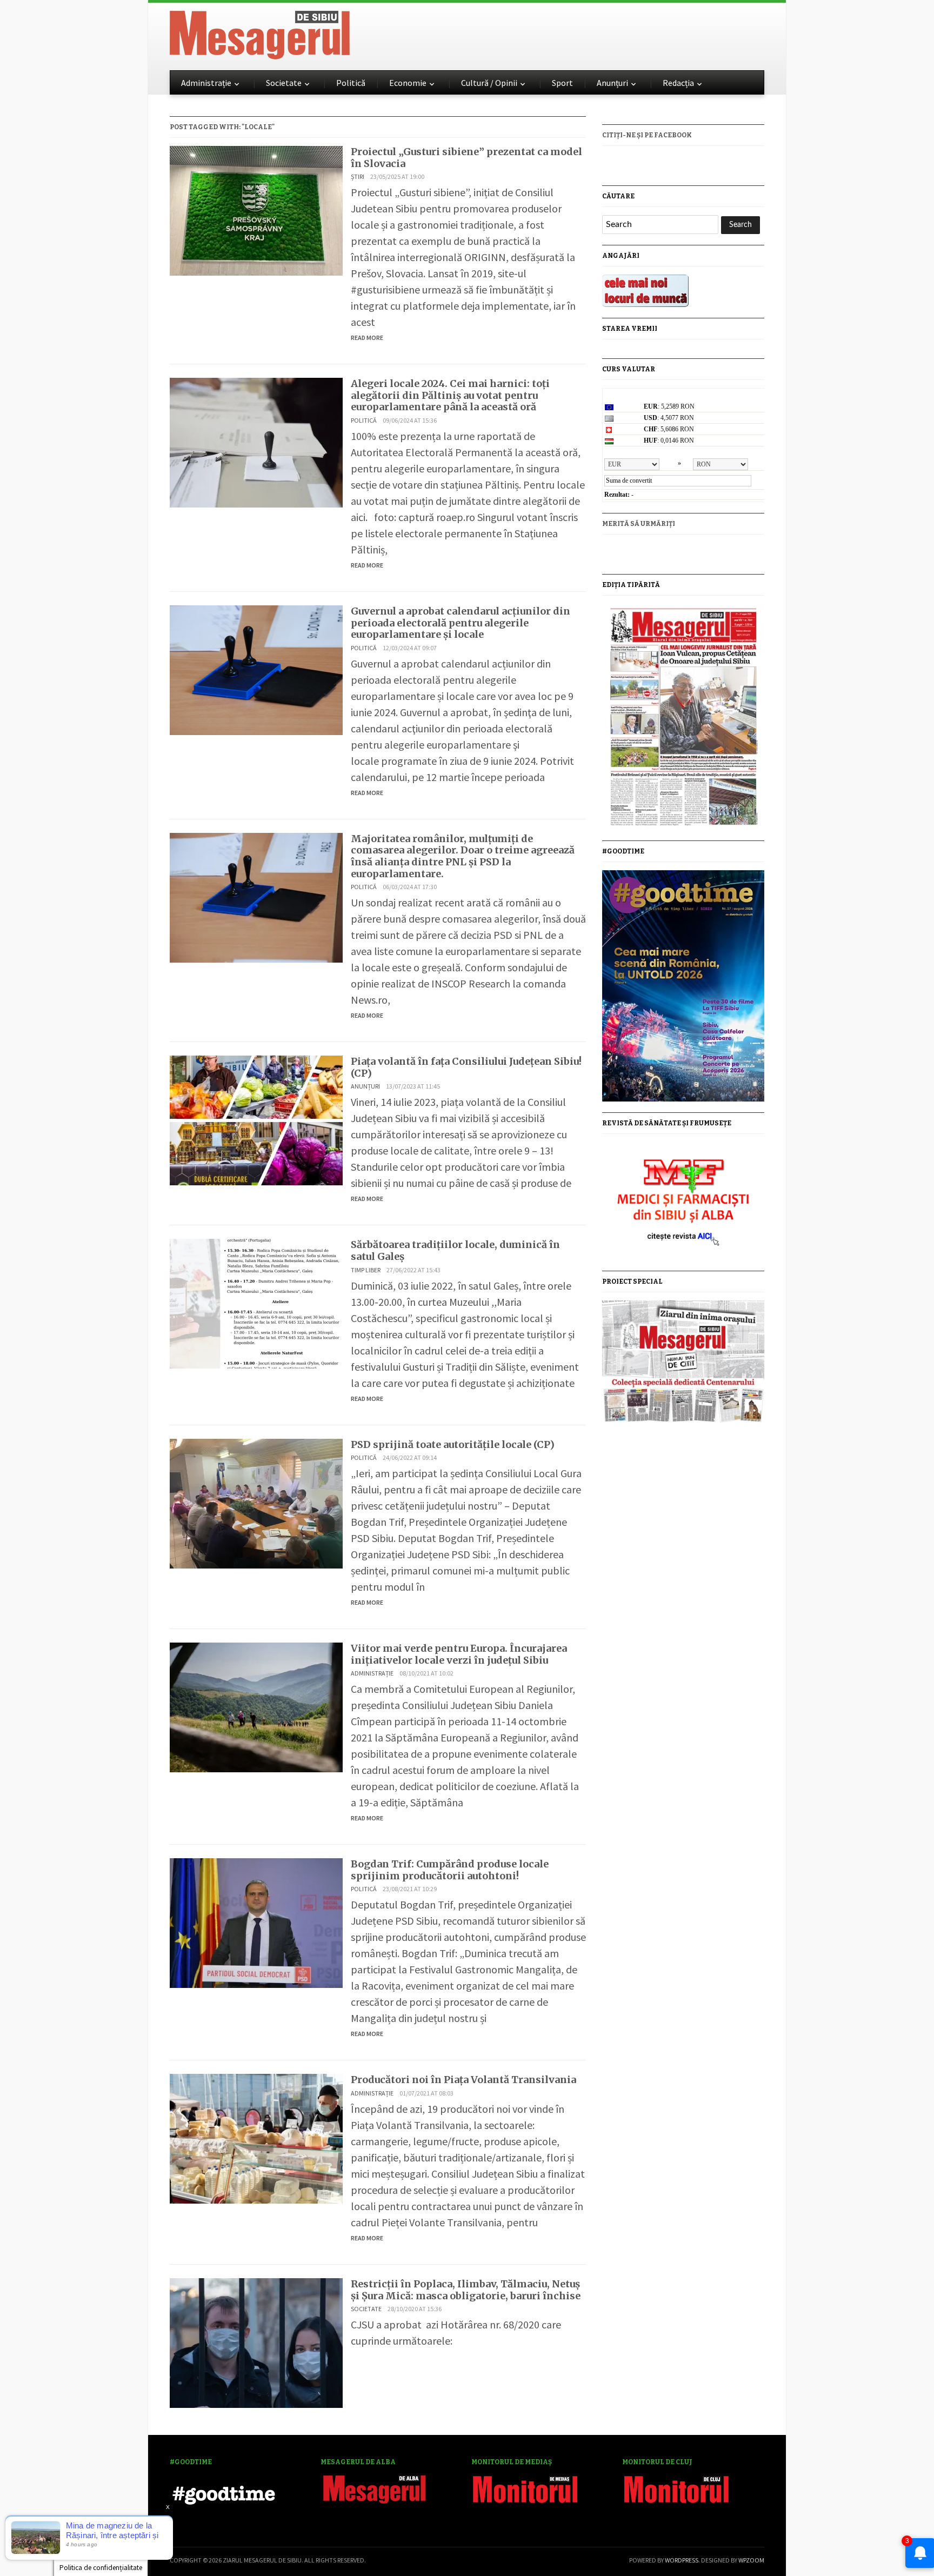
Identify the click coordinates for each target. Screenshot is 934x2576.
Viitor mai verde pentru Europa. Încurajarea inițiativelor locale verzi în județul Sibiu (459, 1654)
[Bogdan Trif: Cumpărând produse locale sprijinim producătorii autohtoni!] (256, 1922)
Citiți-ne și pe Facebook (647, 135)
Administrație (206, 83)
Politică (351, 83)
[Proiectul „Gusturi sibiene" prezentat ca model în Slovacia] (256, 209)
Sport (562, 83)
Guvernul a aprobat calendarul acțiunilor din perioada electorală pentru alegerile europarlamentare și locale (461, 623)
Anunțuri (612, 83)
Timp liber (366, 1270)
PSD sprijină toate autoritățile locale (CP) (453, 1444)
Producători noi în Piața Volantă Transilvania (463, 2080)
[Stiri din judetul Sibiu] (260, 33)
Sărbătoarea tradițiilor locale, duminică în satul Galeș (455, 1250)
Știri (358, 176)
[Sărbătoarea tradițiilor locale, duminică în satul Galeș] (256, 1302)
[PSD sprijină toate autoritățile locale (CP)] (256, 1502)
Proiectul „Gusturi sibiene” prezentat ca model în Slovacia (466, 158)
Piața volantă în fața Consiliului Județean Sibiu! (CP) (466, 1067)
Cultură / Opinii (489, 83)
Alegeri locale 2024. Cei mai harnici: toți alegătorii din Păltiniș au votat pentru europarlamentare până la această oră (450, 395)
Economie (408, 83)
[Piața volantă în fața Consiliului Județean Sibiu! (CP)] (256, 1119)
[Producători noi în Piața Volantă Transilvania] (256, 2137)
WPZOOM (751, 2560)
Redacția (678, 83)
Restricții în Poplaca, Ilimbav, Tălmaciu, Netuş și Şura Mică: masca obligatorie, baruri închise (466, 2290)
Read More (367, 338)
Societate (284, 83)
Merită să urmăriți (639, 524)
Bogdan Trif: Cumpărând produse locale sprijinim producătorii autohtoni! (450, 1870)
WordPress (682, 2560)
